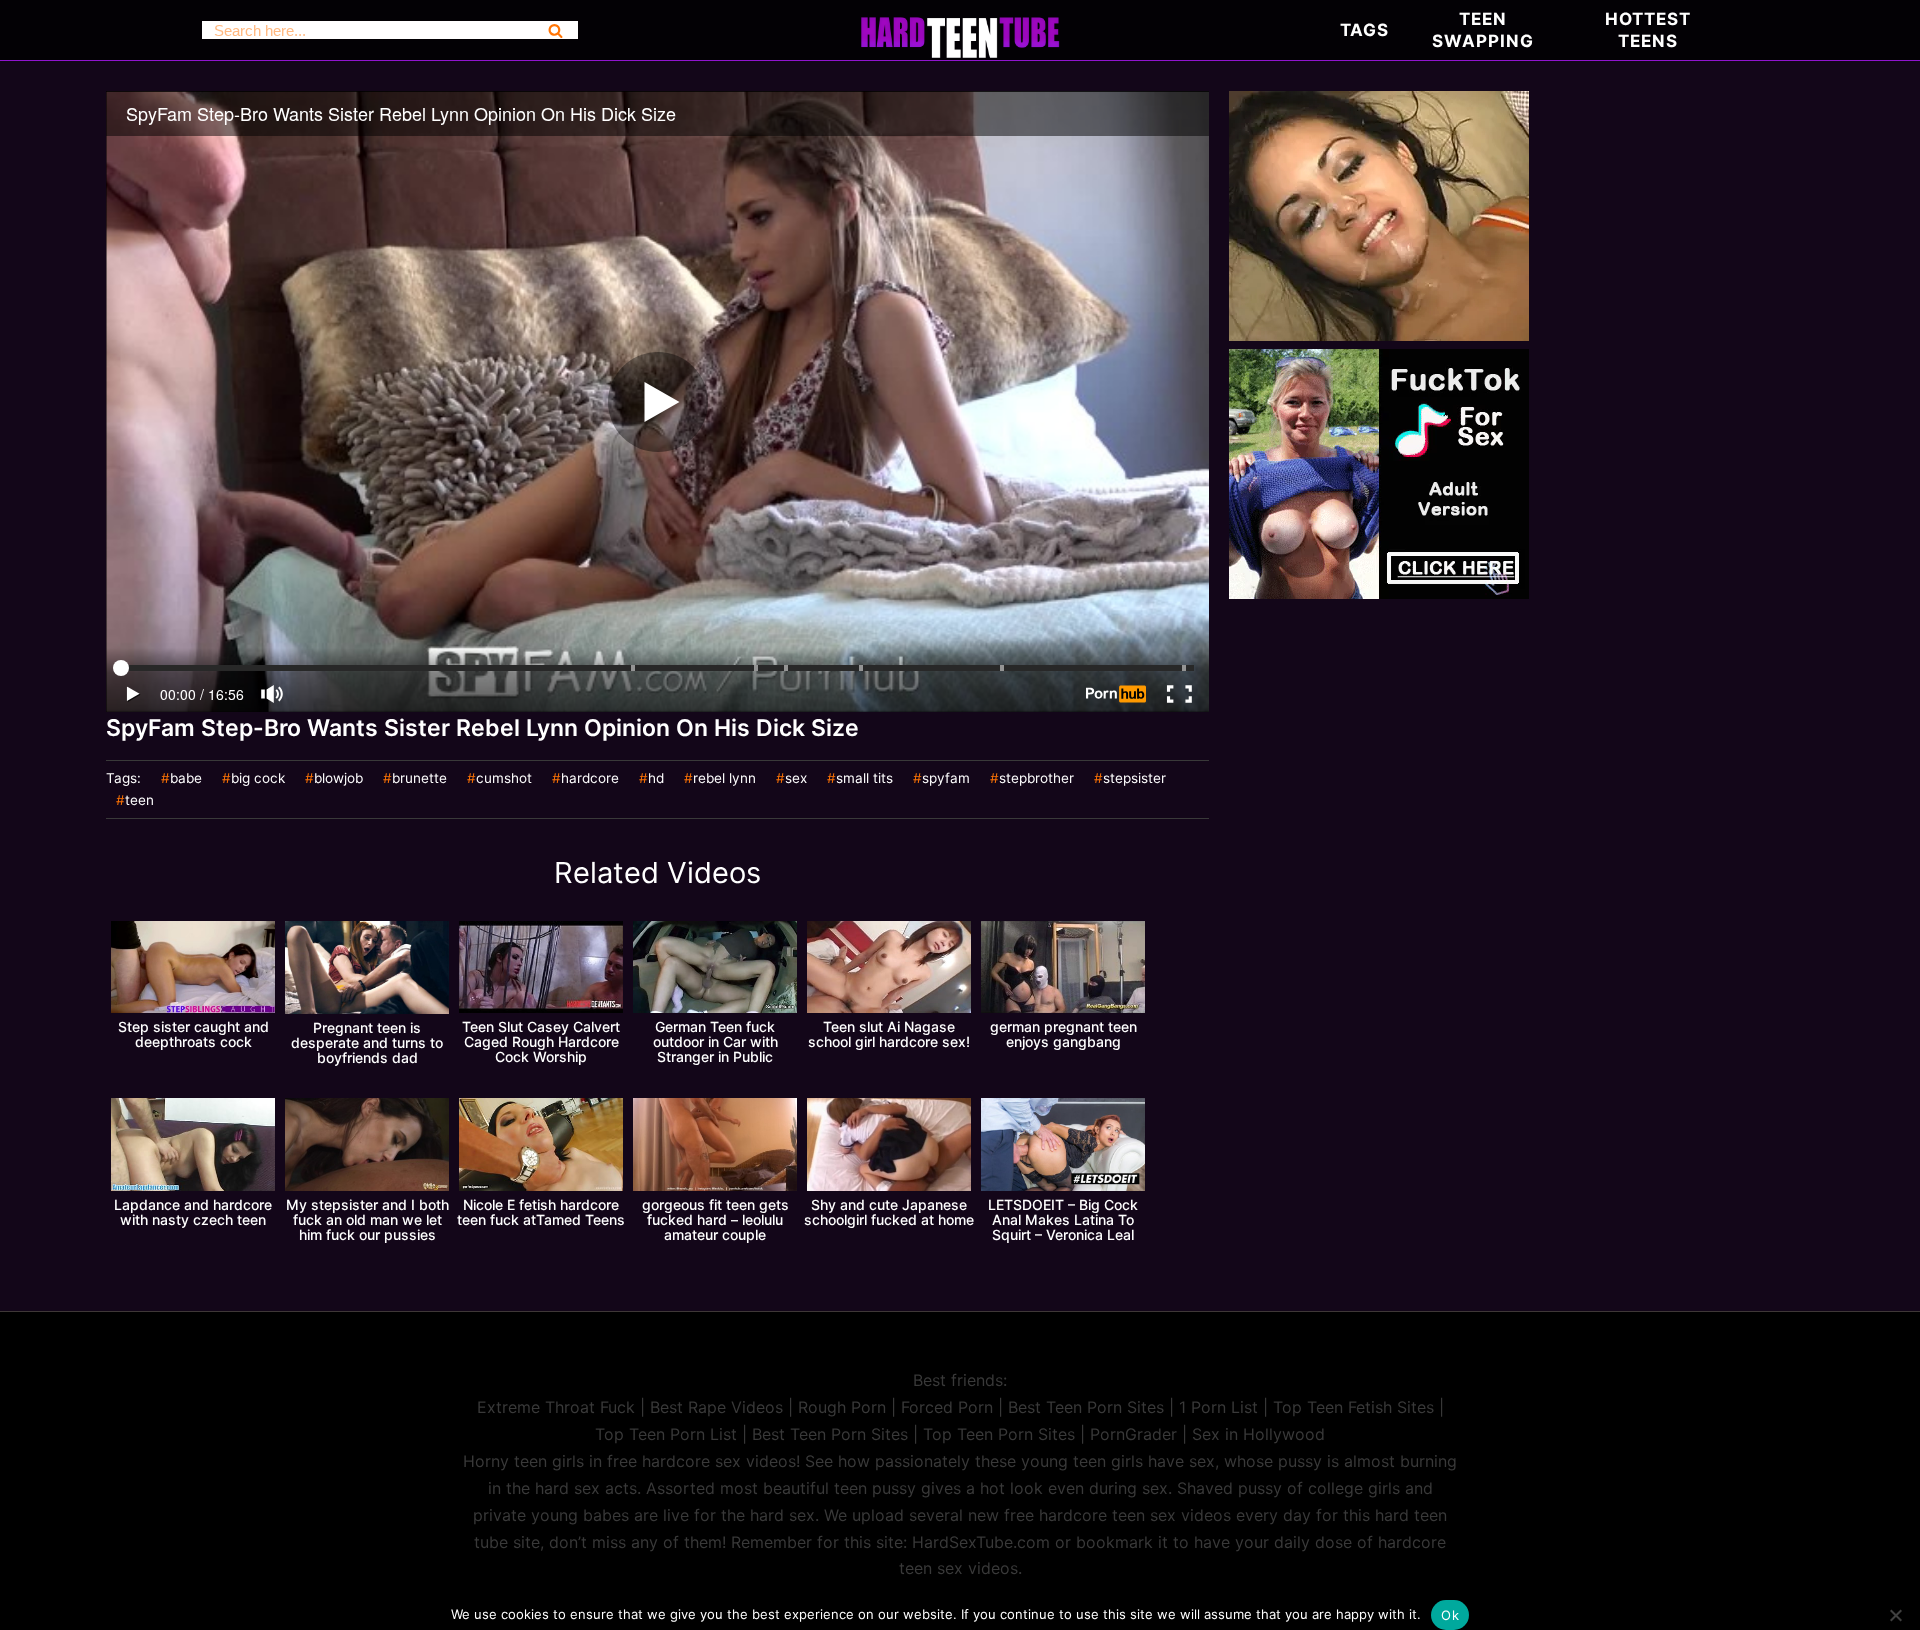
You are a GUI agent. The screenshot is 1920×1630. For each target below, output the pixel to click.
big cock (258, 779)
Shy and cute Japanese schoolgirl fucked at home (889, 1212)
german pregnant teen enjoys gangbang (1063, 1034)
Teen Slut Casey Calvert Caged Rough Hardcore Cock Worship (541, 1041)
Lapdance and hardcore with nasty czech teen (193, 1212)
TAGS (1364, 30)
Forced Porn (947, 1407)
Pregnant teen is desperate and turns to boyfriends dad (367, 1042)
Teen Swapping (1483, 30)
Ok (1450, 1615)
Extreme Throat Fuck (556, 1407)
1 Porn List (1218, 1407)
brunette (419, 779)
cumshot (504, 779)
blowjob (338, 779)
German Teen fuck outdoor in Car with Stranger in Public (715, 1041)
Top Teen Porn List (666, 1434)
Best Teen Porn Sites (1086, 1407)
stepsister (1134, 779)
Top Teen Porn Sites (999, 1434)
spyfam (946, 779)
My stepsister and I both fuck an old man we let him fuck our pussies (367, 1219)
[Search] (555, 30)
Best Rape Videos (716, 1407)
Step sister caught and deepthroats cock (193, 1034)
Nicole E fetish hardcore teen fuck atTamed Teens (541, 1212)
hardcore (590, 779)
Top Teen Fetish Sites (1353, 1407)
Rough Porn (842, 1407)
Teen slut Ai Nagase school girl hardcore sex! (889, 1034)
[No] (1895, 1615)
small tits (864, 779)
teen (139, 801)
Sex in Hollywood (1258, 1434)
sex (796, 779)
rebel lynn (724, 779)
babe (186, 779)
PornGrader (1133, 1434)
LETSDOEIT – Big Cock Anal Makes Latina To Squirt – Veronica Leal (1063, 1219)
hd (656, 779)
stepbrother (1036, 779)
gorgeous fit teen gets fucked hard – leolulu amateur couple (715, 1219)
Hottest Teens (1648, 30)
